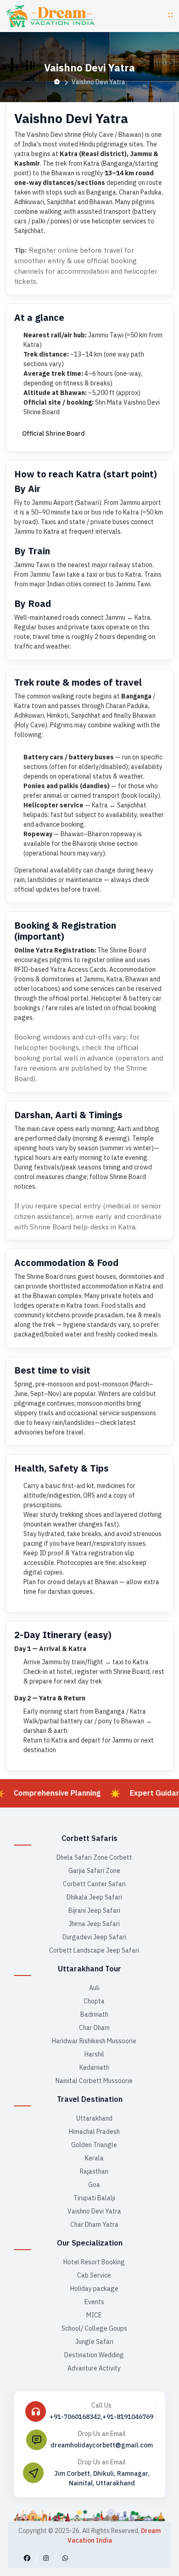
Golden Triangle (94, 2145)
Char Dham (94, 2028)
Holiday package (94, 2289)
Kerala (94, 2158)
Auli (94, 1988)
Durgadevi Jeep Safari (94, 1937)
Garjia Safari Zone (94, 1871)
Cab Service (94, 2275)
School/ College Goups (94, 2328)
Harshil (94, 2054)
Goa (94, 2185)
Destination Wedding (94, 2355)
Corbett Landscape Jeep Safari (94, 1950)
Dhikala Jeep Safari (94, 1897)
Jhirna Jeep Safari (94, 1924)
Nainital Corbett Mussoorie (94, 2081)
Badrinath (94, 2014)
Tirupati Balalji (94, 2198)
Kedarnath (94, 2067)
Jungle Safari (94, 2342)
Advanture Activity (94, 2368)
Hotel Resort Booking (94, 2262)
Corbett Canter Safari (94, 1884)
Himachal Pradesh (94, 2132)
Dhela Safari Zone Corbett (94, 1857)
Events (94, 2302)
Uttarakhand (94, 2118)
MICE (94, 2315)
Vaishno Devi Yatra (94, 2211)
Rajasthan (94, 2171)
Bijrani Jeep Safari (94, 1910)
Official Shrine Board (53, 433)
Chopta (94, 2001)
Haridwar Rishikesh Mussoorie (94, 2041)
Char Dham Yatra (94, 2224)
